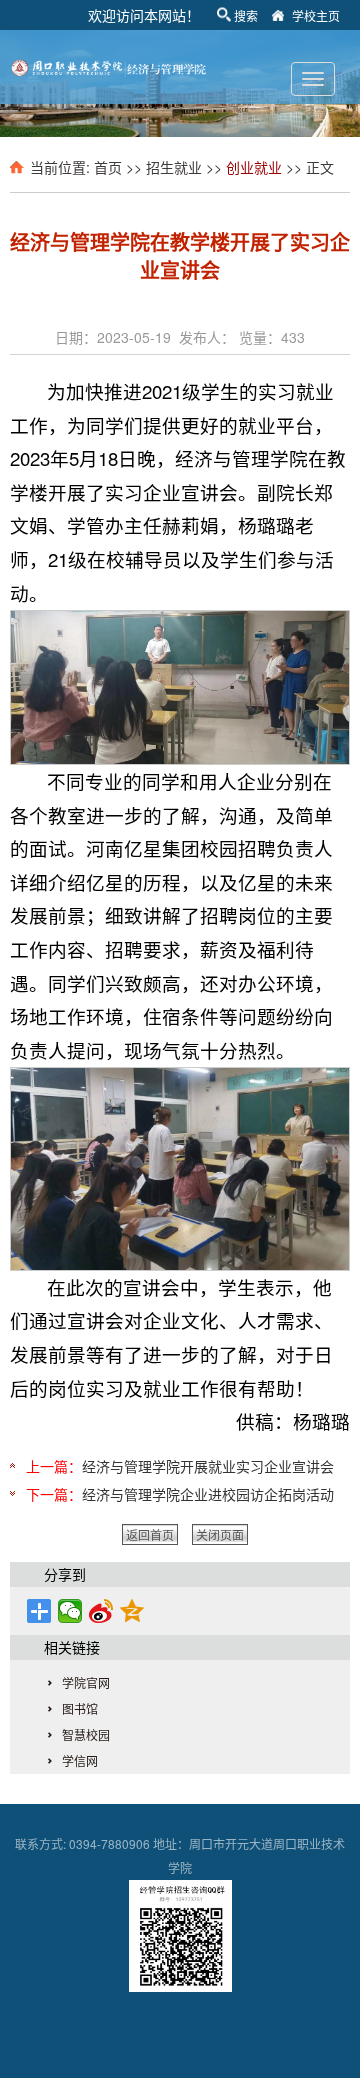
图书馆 (80, 1708)
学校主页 (316, 15)
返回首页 (150, 1534)
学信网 (80, 1760)
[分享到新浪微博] (101, 1611)
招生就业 (174, 167)
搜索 (246, 15)
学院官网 (86, 1682)
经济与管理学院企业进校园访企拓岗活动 (208, 1494)
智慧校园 (86, 1734)
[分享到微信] (70, 1611)
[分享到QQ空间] (132, 1611)
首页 (108, 167)
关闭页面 (220, 1534)
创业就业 (254, 167)
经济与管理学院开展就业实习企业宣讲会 (208, 1466)
